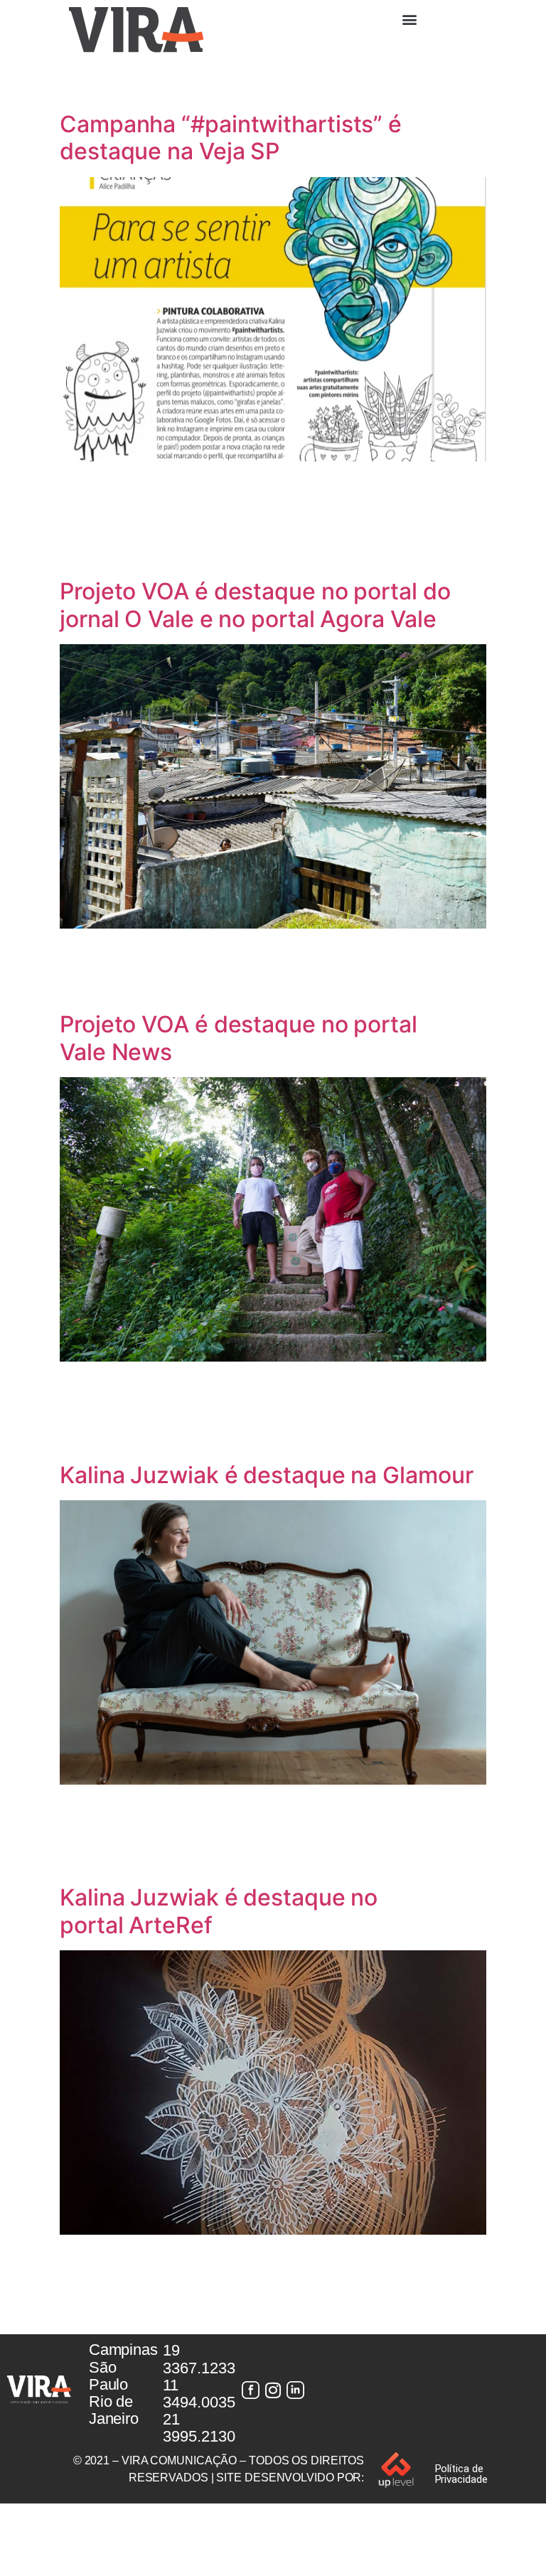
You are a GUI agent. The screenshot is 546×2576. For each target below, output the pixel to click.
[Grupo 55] (250, 2390)
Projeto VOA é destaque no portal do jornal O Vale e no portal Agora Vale (255, 605)
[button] (409, 19)
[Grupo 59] (296, 2390)
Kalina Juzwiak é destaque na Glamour (266, 1475)
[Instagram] (273, 2390)
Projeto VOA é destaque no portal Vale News (239, 1038)
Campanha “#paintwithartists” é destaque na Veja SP (231, 138)
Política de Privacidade (461, 2474)
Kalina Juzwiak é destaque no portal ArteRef (219, 1911)
